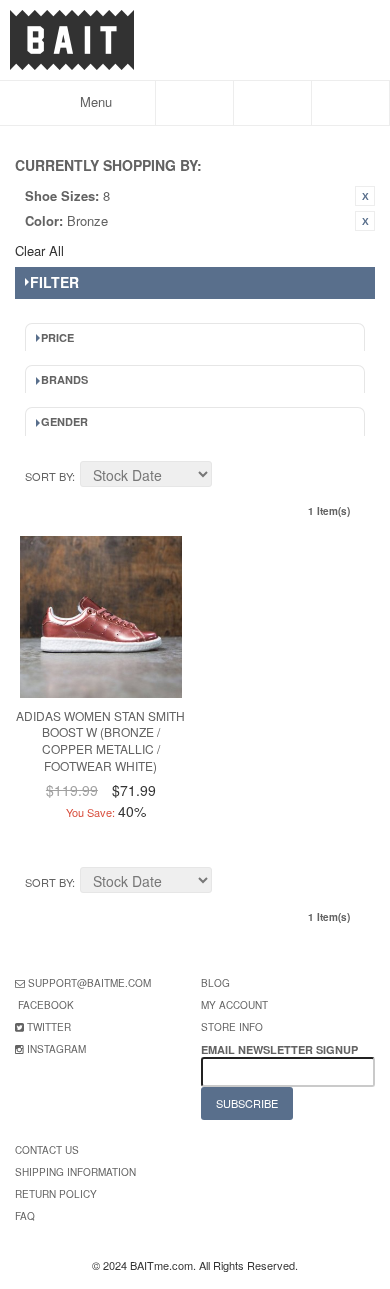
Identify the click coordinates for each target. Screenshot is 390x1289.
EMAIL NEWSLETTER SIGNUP (281, 1049)
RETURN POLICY (56, 1194)
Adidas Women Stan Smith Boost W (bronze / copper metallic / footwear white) (100, 740)
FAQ (25, 1216)
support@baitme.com (89, 983)
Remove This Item (365, 196)
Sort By (48, 476)
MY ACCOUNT (234, 1005)
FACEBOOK (46, 1005)
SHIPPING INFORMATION (75, 1172)
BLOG (215, 983)
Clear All (39, 250)
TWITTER (49, 1027)
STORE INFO (232, 1027)
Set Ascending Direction (230, 477)
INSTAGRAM (56, 1049)
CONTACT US (47, 1150)
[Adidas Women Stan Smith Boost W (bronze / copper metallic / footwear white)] (101, 617)
